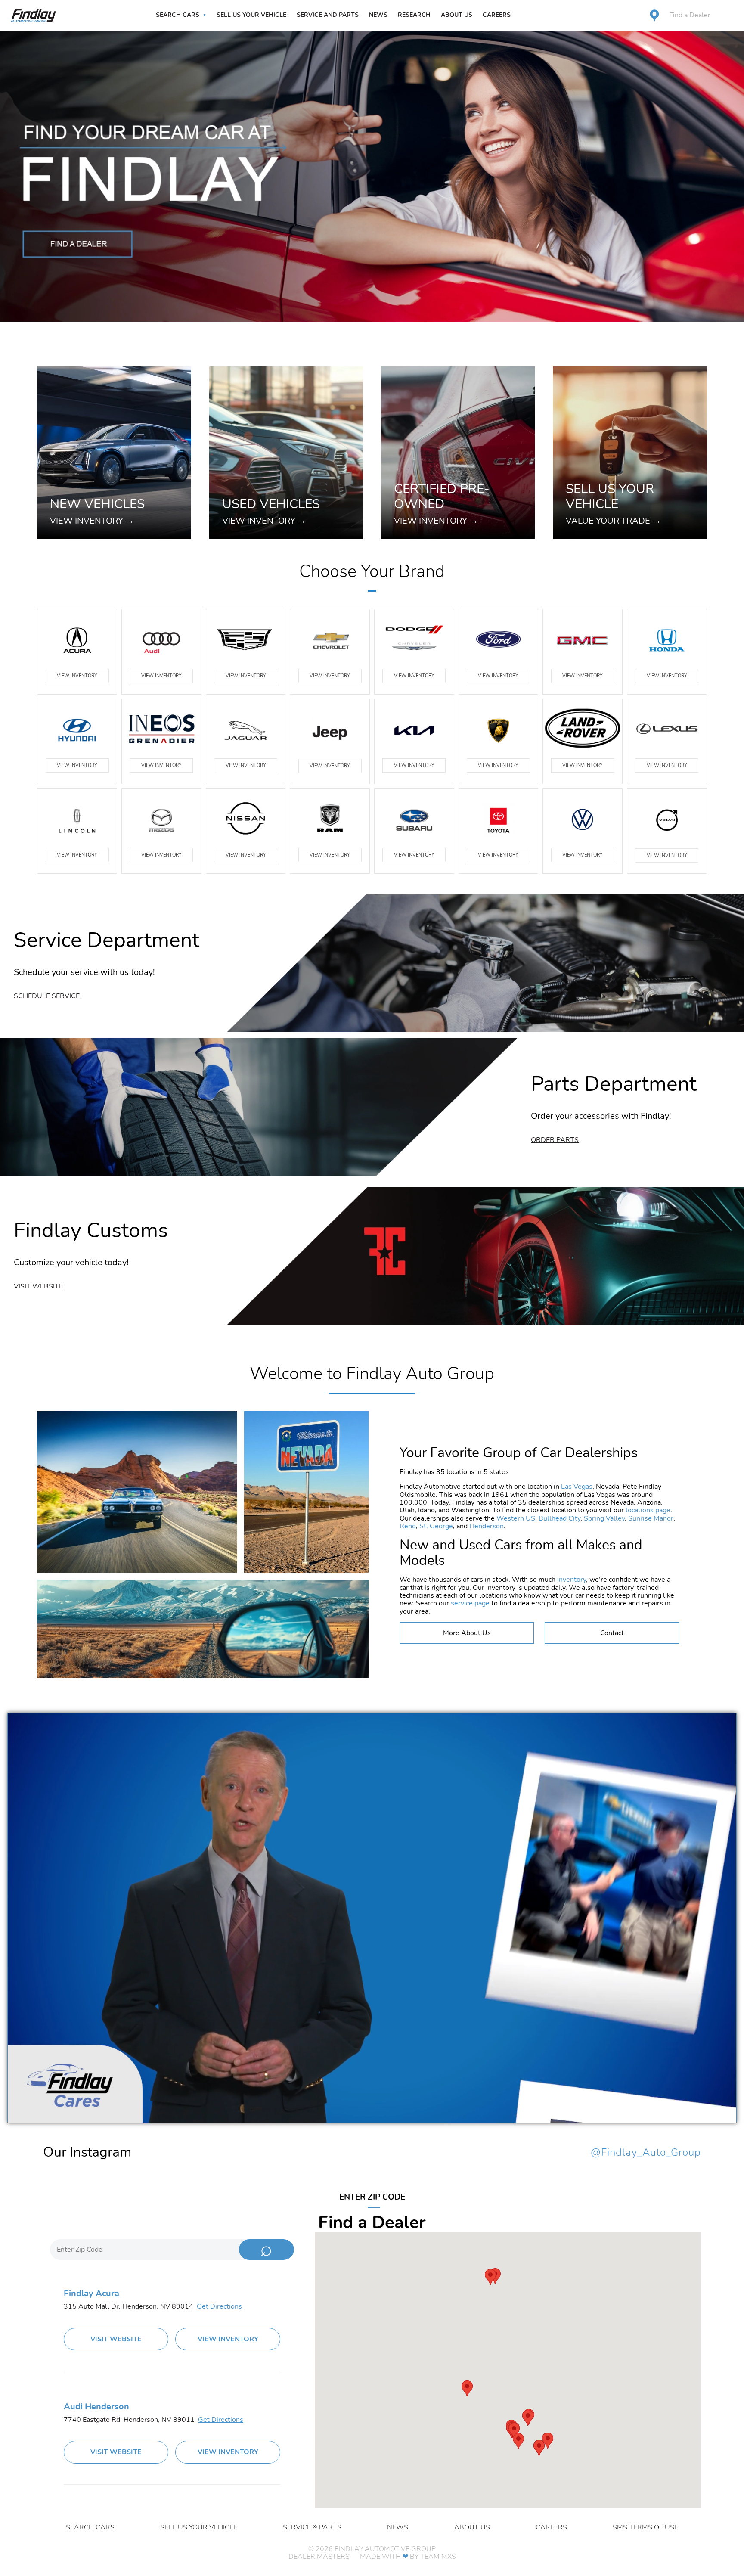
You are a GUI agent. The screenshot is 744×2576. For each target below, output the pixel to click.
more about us (467, 1633)
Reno (408, 1526)
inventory (572, 1580)
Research (414, 15)
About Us (457, 15)
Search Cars (178, 15)
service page (470, 1603)
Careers (497, 15)
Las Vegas (577, 1487)
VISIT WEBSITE (116, 2339)
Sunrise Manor (651, 1518)
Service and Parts (328, 15)
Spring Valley (604, 1518)
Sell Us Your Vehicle (251, 15)
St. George (436, 1526)
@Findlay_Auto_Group (646, 2153)
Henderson (487, 1526)
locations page (648, 1510)
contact (612, 1633)
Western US (516, 1518)
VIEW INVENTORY (77, 676)
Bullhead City (560, 1518)
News (378, 15)
